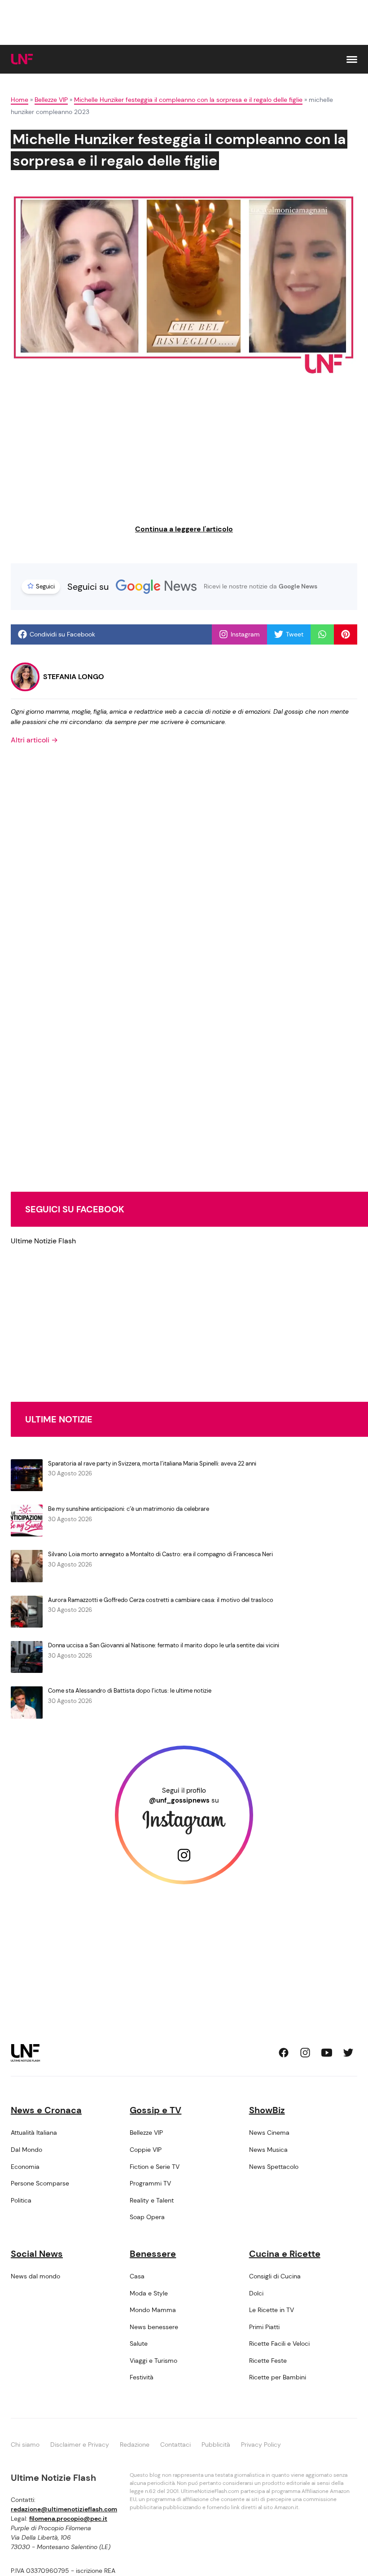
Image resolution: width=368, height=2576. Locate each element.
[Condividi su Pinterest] (346, 634)
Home (20, 100)
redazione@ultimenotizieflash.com (64, 2509)
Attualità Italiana (34, 2133)
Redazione (135, 2444)
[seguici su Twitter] (348, 2053)
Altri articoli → (34, 740)
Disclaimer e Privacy (80, 2444)
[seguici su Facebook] (284, 2053)
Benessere (153, 2254)
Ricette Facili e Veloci (279, 2343)
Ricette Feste (268, 2361)
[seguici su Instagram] (305, 2053)
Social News (37, 2254)
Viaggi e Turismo (153, 2361)
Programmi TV (150, 2183)
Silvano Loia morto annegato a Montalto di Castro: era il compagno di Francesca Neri (160, 1554)
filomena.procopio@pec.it (68, 2519)
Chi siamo (25, 2444)
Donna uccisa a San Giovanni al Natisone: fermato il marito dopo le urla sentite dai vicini (164, 1645)
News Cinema (269, 2133)
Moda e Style (149, 2293)
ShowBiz (267, 2110)
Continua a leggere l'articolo (184, 529)
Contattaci (175, 2444)
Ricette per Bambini (278, 2377)
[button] (352, 59)
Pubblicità (216, 2444)
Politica (21, 2200)
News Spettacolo (274, 2167)
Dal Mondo (26, 2150)
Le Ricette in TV (272, 2310)
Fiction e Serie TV (155, 2167)
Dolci (256, 2293)
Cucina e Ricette (285, 2254)
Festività (142, 2377)
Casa (137, 2276)
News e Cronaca (46, 2110)
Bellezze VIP (51, 100)
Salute (139, 2343)
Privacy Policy (261, 2444)
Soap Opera (147, 2217)
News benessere (154, 2327)
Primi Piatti (264, 2327)
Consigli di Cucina (275, 2276)
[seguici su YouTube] (327, 2053)
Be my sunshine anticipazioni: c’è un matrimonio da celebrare (129, 1509)
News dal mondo (35, 2276)
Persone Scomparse (40, 2183)
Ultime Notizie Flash (43, 1241)
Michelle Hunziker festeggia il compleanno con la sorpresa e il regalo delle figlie (188, 100)
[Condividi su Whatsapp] (322, 634)
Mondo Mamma (153, 2310)
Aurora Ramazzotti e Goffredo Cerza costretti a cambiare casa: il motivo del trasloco (161, 1600)
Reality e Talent (152, 2200)
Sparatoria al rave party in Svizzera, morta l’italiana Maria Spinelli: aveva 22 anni (152, 1464)
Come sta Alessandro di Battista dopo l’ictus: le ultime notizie (130, 1691)
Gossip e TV (156, 2110)
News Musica (268, 2150)
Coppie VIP (146, 2150)
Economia (25, 2167)
